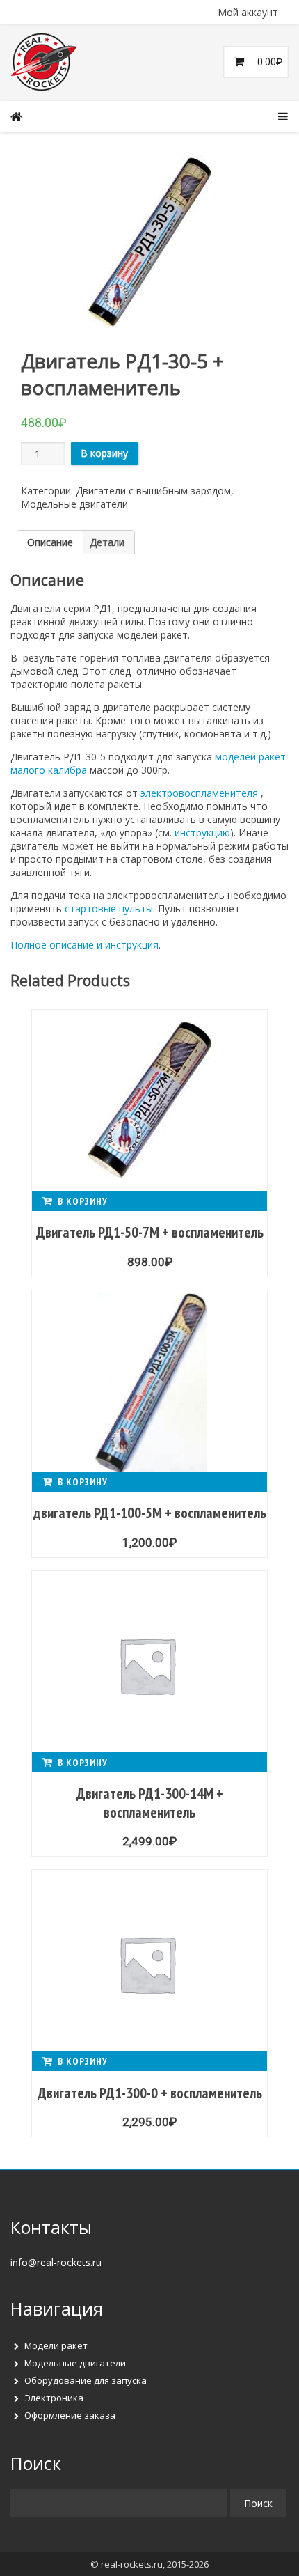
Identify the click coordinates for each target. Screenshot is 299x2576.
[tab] (50, 542)
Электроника (54, 2398)
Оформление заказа (70, 2415)
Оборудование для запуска (86, 2380)
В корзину (104, 453)
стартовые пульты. (110, 908)
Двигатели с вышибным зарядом (153, 491)
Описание (50, 542)
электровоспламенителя (199, 793)
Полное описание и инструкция (84, 945)
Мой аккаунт (248, 12)
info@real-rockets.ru (56, 2262)
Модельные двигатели (74, 504)
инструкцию (202, 833)
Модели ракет (56, 2345)
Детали (107, 542)
